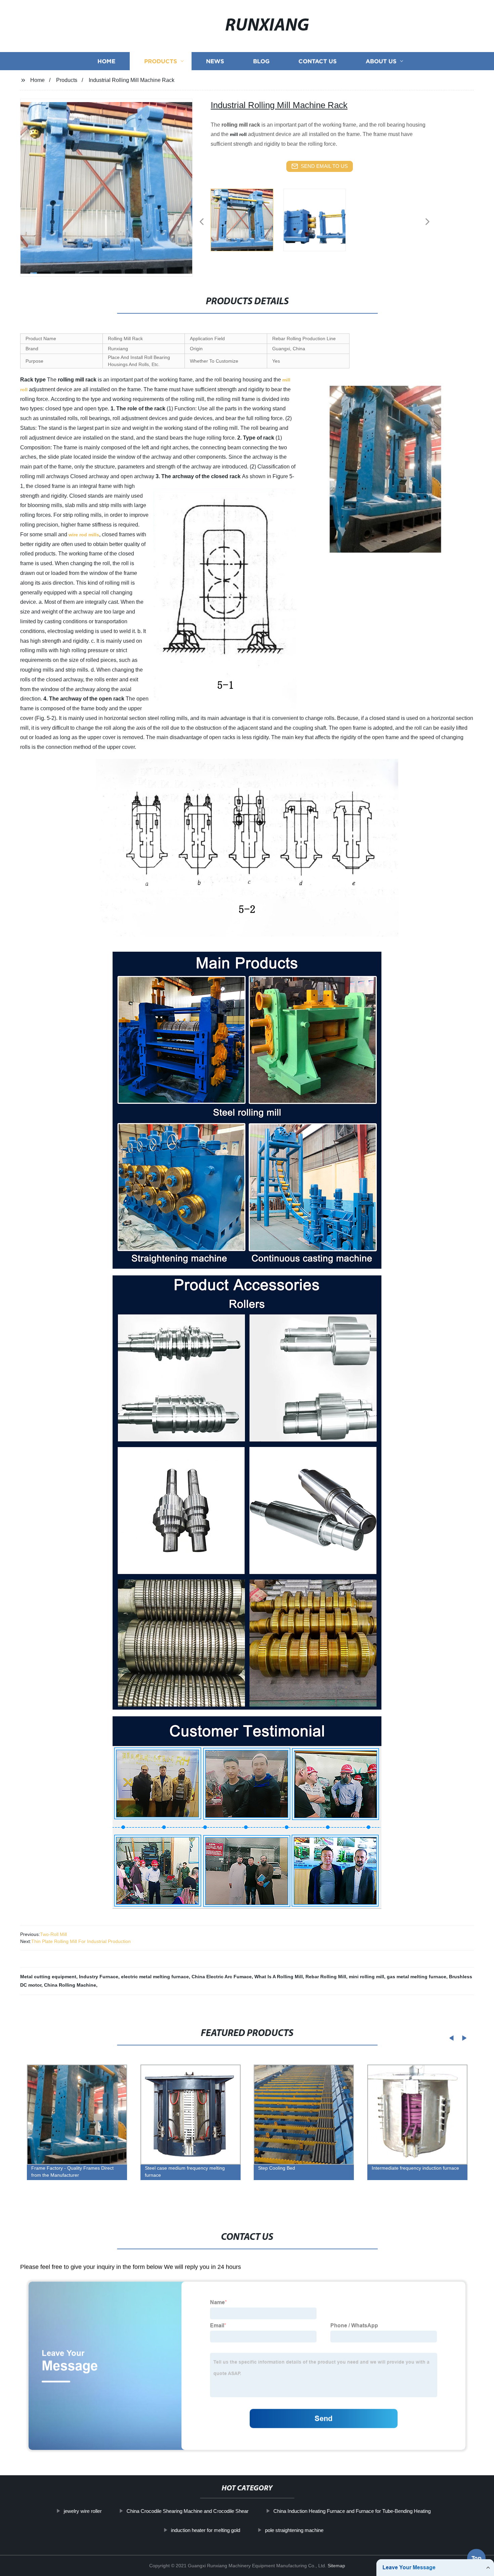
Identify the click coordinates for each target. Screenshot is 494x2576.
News (215, 61)
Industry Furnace (99, 1977)
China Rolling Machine (70, 1985)
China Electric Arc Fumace (222, 1977)
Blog (261, 61)
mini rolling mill (366, 1977)
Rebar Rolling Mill (326, 1977)
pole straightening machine (294, 2530)
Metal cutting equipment (48, 1977)
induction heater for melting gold (205, 2530)
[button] (202, 222)
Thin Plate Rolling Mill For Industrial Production (81, 1941)
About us (381, 61)
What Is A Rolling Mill (279, 1977)
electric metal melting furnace (155, 1977)
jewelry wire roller (83, 2511)
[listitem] (247, 219)
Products (161, 61)
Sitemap (336, 2566)
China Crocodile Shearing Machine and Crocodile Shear (187, 2511)
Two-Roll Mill (53, 1934)
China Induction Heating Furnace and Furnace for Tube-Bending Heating (352, 2511)
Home (106, 61)
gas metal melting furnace (417, 1977)
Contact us (318, 61)
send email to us (324, 166)
